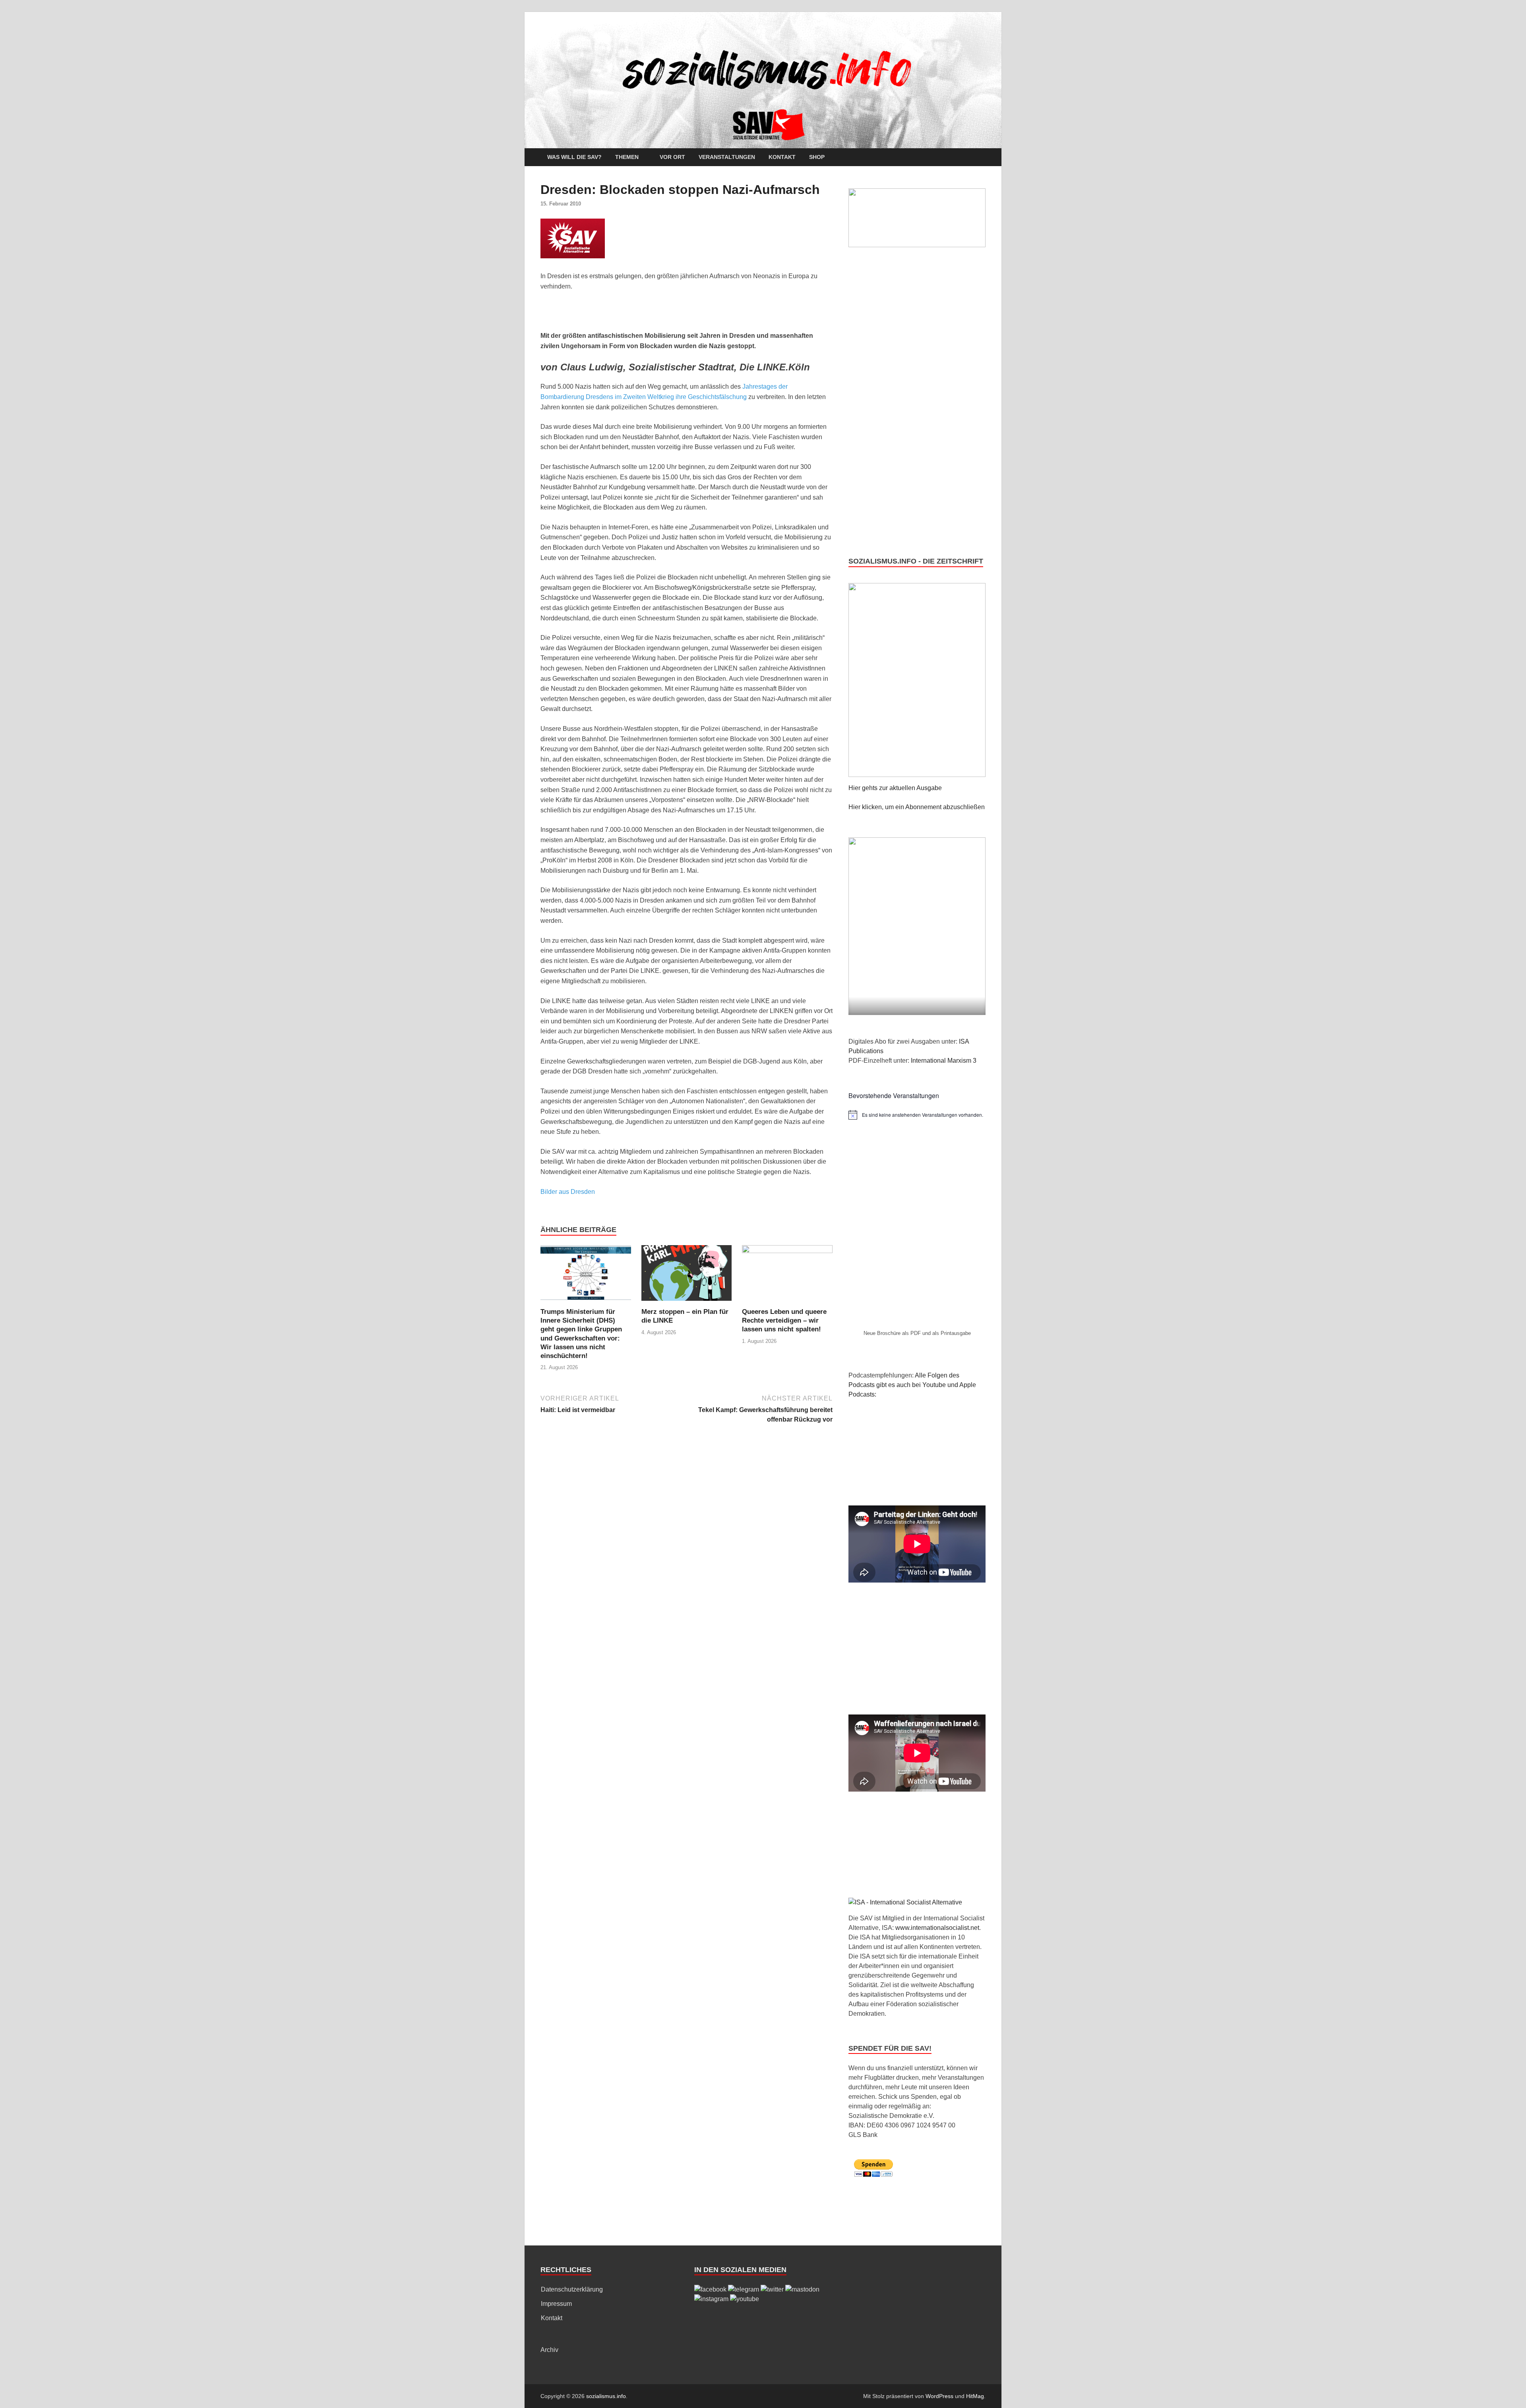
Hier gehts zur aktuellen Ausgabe (895, 788)
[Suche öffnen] (982, 158)
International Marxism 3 (944, 1061)
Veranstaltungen (727, 157)
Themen (627, 157)
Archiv (549, 2350)
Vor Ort (672, 157)
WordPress (939, 2396)
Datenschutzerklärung (572, 2289)
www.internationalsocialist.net (937, 1928)
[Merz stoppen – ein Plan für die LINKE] (687, 1276)
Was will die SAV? (574, 157)
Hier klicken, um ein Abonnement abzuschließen (917, 807)
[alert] (917, 1115)
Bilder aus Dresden (568, 1192)
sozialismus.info (606, 2396)
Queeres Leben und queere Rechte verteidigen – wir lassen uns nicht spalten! (784, 1320)
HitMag (975, 2396)
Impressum (556, 2304)
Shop (817, 157)
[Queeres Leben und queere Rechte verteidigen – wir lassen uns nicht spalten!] (787, 1276)
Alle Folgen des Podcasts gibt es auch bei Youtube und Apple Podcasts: (912, 1385)
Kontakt (782, 157)
